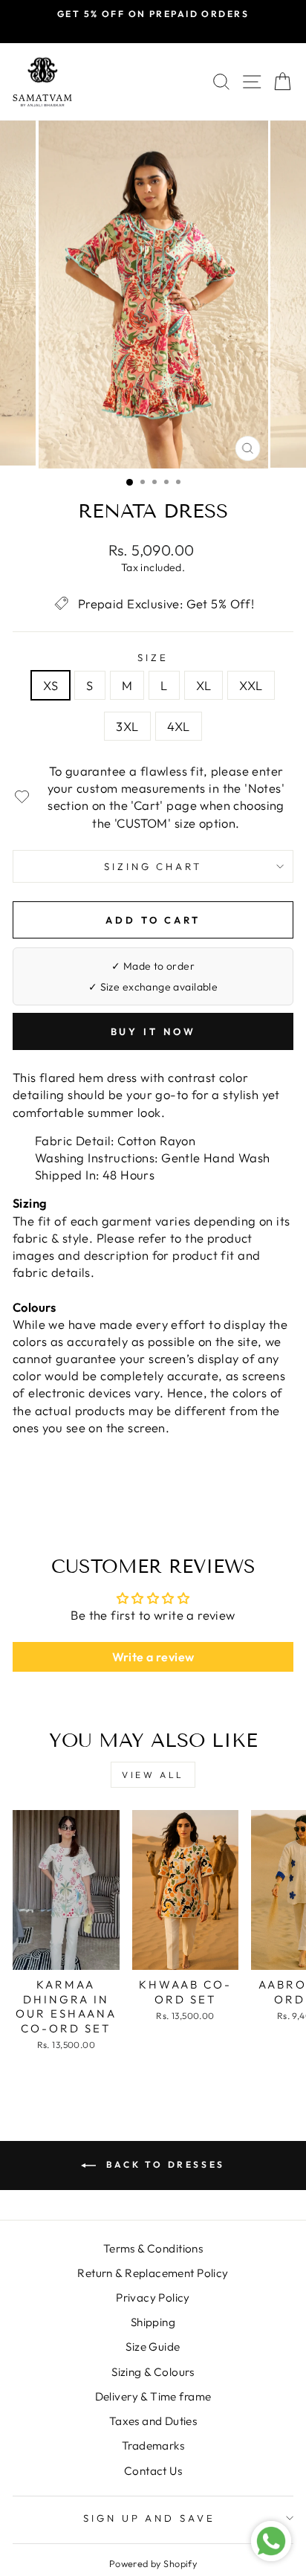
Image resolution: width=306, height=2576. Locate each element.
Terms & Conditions (153, 2248)
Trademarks (153, 2445)
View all (153, 1775)
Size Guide (153, 2347)
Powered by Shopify (153, 2563)
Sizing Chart (153, 866)
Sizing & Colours (153, 2372)
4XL (179, 726)
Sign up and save (150, 2518)
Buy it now (153, 1031)
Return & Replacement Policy (153, 2273)
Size (153, 657)
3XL (127, 726)
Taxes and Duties (153, 2421)
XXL (251, 685)
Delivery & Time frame (153, 2396)
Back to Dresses (163, 2164)
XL (204, 685)
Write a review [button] (153, 1657)
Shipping (153, 2322)
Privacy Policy (153, 2298)
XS (51, 685)
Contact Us (153, 2471)
